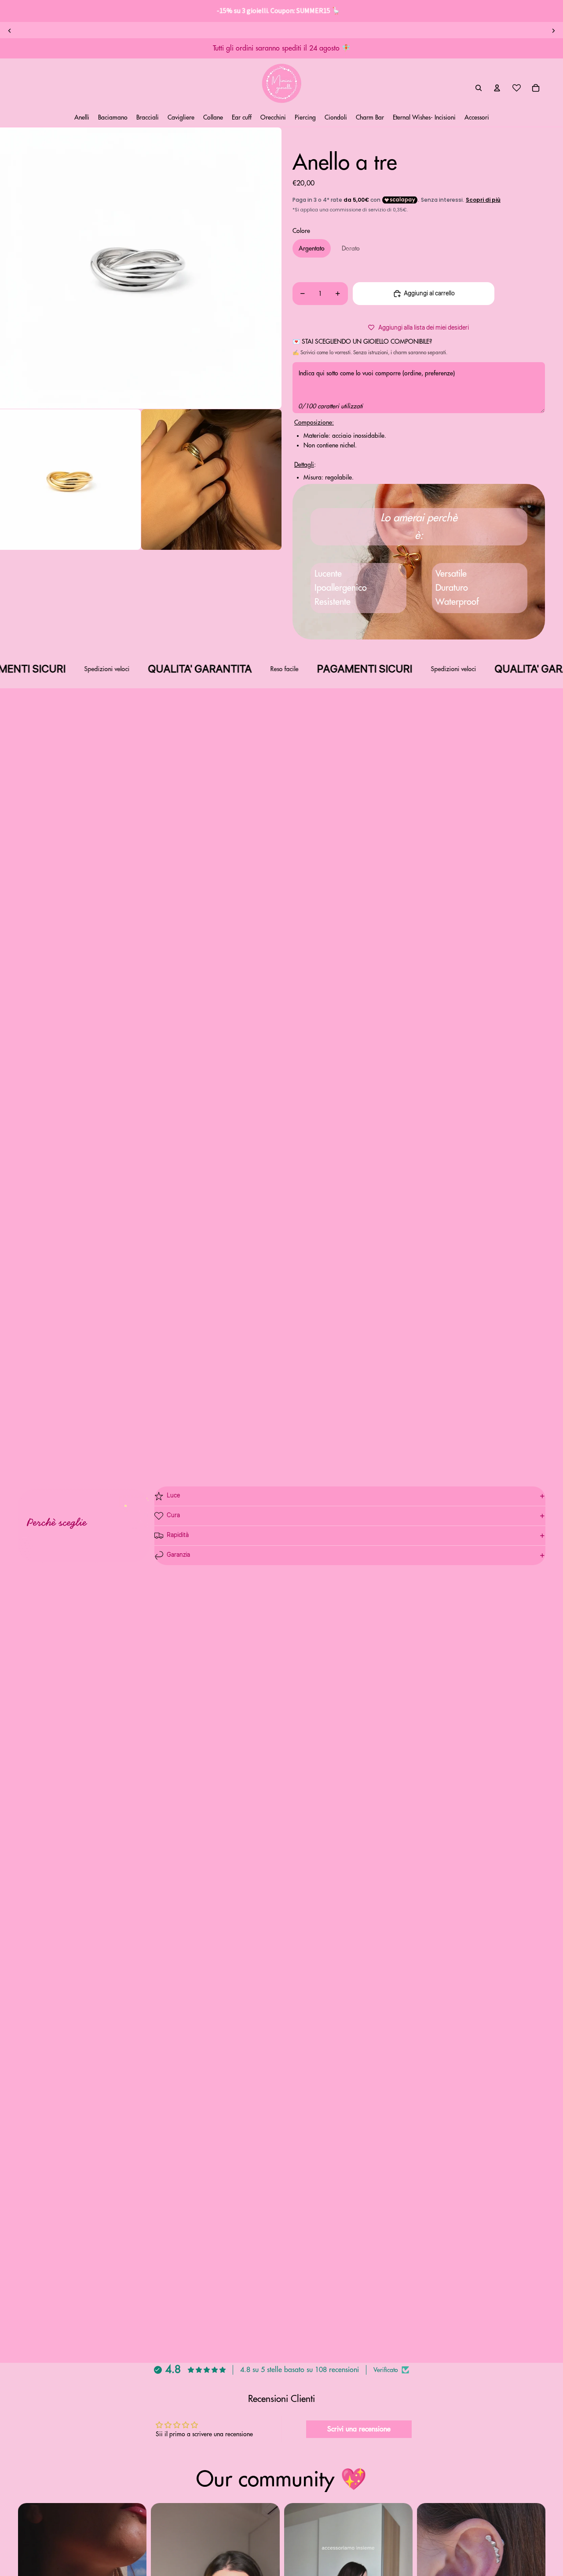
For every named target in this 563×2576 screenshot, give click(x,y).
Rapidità (178, 1535)
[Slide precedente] (10, 31)
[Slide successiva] (553, 31)
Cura (173, 1515)
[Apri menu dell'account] (497, 88)
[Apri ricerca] (479, 88)
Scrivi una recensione (359, 2429)
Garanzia (178, 1555)
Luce (173, 1496)
